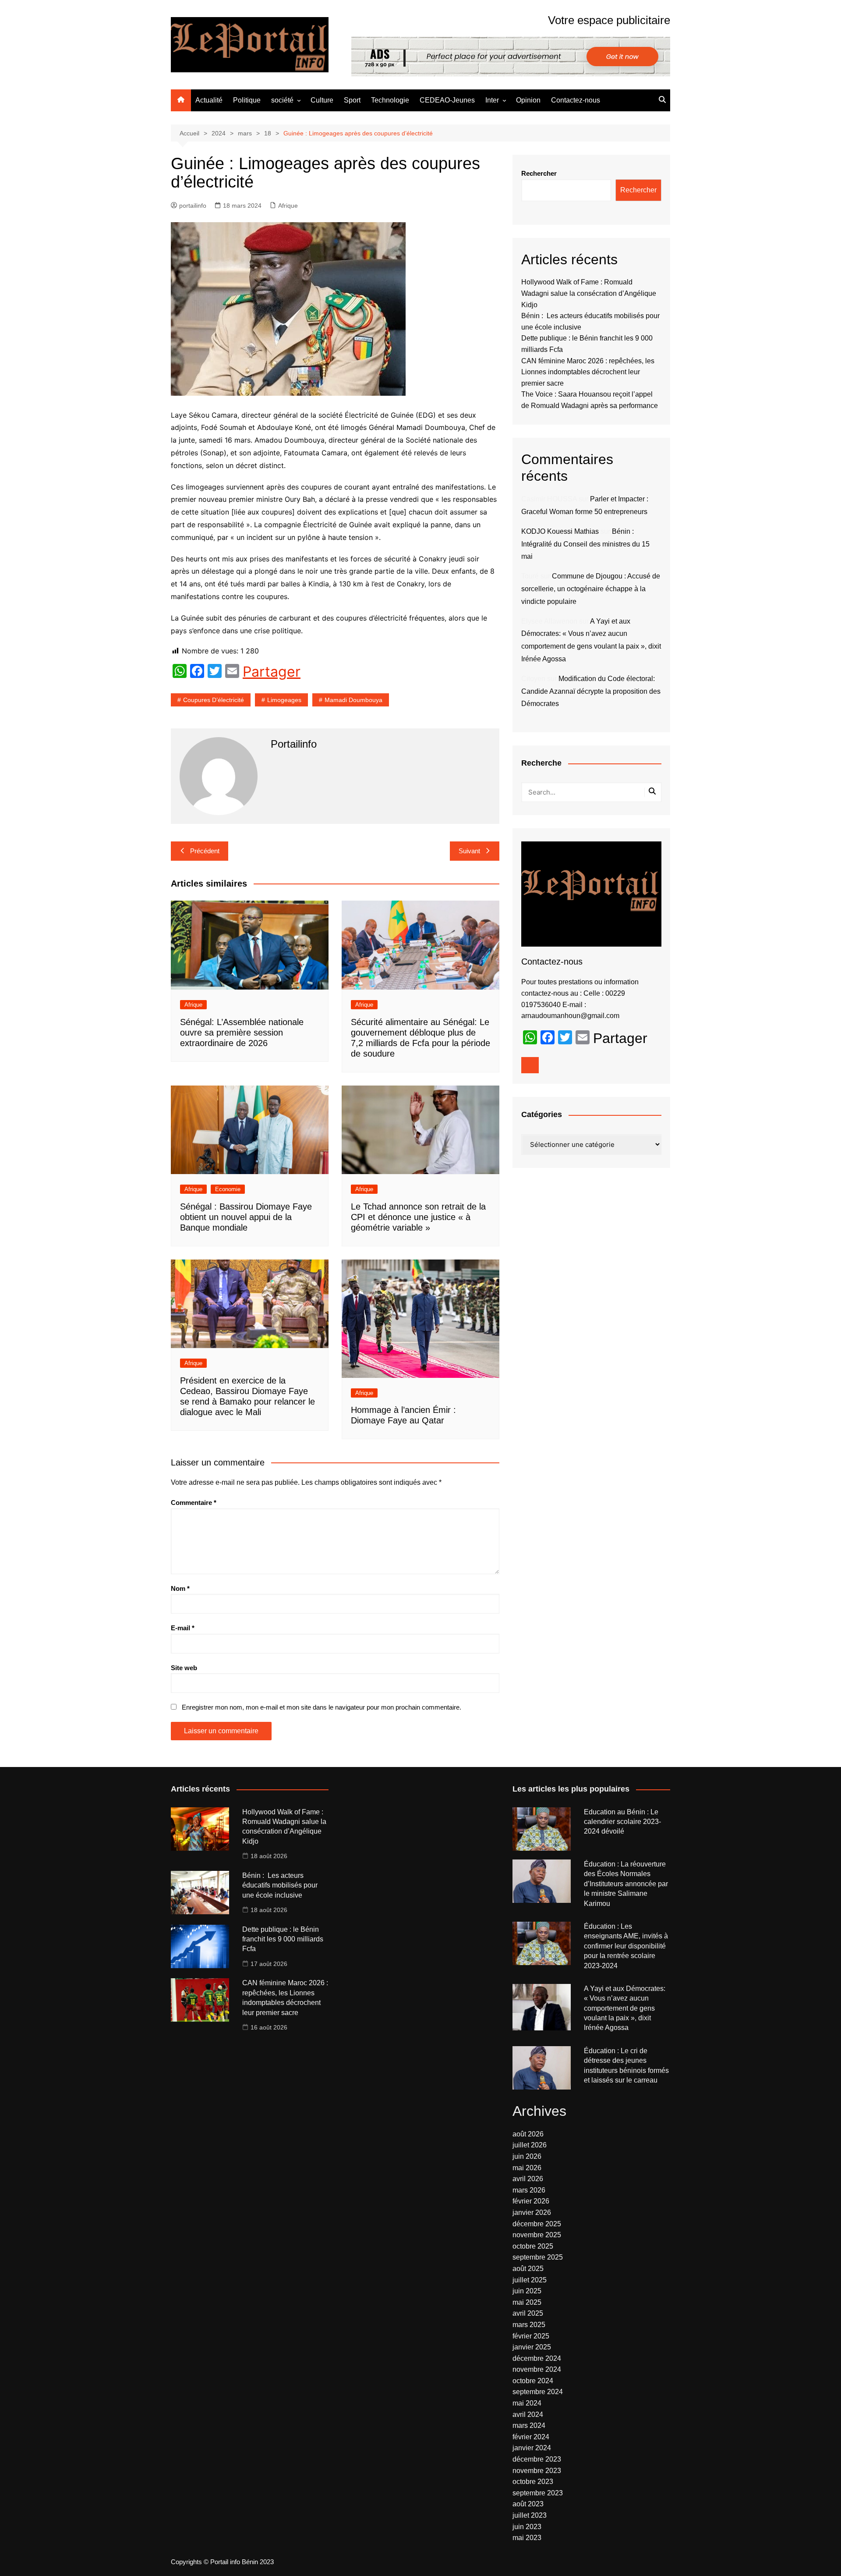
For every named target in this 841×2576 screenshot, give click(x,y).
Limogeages (284, 700)
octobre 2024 (533, 2381)
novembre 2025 (537, 2235)
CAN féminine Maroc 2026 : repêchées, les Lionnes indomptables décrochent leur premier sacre (588, 372)
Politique (247, 100)
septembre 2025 (538, 2257)
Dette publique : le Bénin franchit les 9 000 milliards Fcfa (283, 1939)
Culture (322, 100)
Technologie (390, 100)
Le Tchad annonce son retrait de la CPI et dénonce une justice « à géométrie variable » (418, 1217)
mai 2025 (527, 2302)
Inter (492, 100)
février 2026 (531, 2201)
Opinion (528, 100)
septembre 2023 (538, 2493)
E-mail (183, 1628)
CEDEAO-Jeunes (447, 100)
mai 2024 (527, 2403)
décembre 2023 (537, 2459)
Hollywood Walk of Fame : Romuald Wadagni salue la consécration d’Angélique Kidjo (589, 293)
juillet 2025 (530, 2280)
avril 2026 (528, 2179)
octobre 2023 (533, 2482)
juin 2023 (527, 2527)
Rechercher (539, 173)
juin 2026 (527, 2156)
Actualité (209, 100)
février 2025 (531, 2336)
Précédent (205, 851)
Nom (180, 1588)
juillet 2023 (530, 2515)
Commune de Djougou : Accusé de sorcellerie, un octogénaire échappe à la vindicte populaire (591, 589)
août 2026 (528, 2134)
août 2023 (528, 2504)
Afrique (288, 206)
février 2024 (531, 2437)
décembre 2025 (537, 2224)
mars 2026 (529, 2190)
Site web (184, 1668)
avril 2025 (528, 2313)
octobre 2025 (533, 2246)
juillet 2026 (530, 2145)
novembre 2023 (537, 2471)
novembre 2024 (537, 2369)
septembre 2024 (538, 2392)
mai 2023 (527, 2538)
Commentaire (194, 1503)
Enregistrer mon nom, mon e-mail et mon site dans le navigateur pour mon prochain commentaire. (322, 1707)
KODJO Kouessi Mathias (560, 531)
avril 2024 (528, 2415)
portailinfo (193, 206)
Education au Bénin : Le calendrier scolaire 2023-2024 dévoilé (622, 1822)
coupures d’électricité (214, 700)
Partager (272, 672)
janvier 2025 (532, 2347)
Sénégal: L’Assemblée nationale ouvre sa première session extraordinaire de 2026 (242, 1033)
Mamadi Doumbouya (353, 700)
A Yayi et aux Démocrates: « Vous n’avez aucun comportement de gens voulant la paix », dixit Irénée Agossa (625, 2008)
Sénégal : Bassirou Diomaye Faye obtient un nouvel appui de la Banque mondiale (246, 1217)
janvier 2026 (532, 2212)
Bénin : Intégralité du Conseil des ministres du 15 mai (585, 544)
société (282, 100)
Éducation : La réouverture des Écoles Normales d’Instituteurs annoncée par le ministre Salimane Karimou (626, 1884)
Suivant (469, 851)
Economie (228, 1189)
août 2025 (528, 2269)
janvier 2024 (532, 2448)
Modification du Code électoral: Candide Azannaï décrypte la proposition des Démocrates (591, 691)
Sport (352, 100)
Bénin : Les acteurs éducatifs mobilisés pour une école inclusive (280, 1885)
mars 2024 (529, 2425)
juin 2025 (527, 2291)
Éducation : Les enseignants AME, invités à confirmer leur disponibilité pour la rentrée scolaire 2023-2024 (626, 1946)
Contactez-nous (576, 100)
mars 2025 (529, 2325)
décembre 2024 (537, 2358)
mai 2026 (527, 2168)
